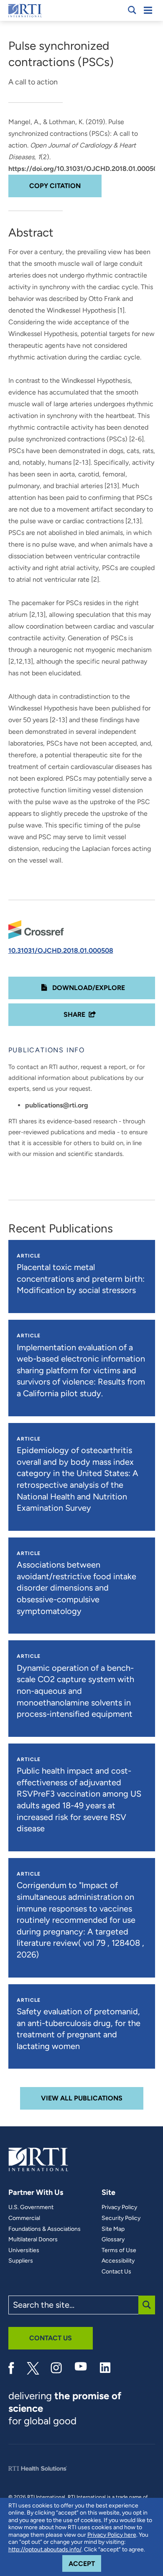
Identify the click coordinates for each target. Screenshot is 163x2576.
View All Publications (82, 2098)
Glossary (113, 2240)
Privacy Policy (119, 2207)
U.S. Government (31, 2207)
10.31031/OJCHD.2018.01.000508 (61, 951)
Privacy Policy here (112, 2535)
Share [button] (74, 1014)
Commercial (24, 2218)
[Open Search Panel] (132, 10)
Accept (85, 2563)
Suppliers (21, 2261)
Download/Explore (88, 988)
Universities (24, 2250)
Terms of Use (119, 2250)
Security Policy (121, 2218)
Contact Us (116, 2272)
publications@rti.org (57, 1105)
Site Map (113, 2229)
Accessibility (118, 2261)
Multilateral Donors (33, 2240)
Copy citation (55, 186)
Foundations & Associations (45, 2229)
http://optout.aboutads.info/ (45, 2549)
